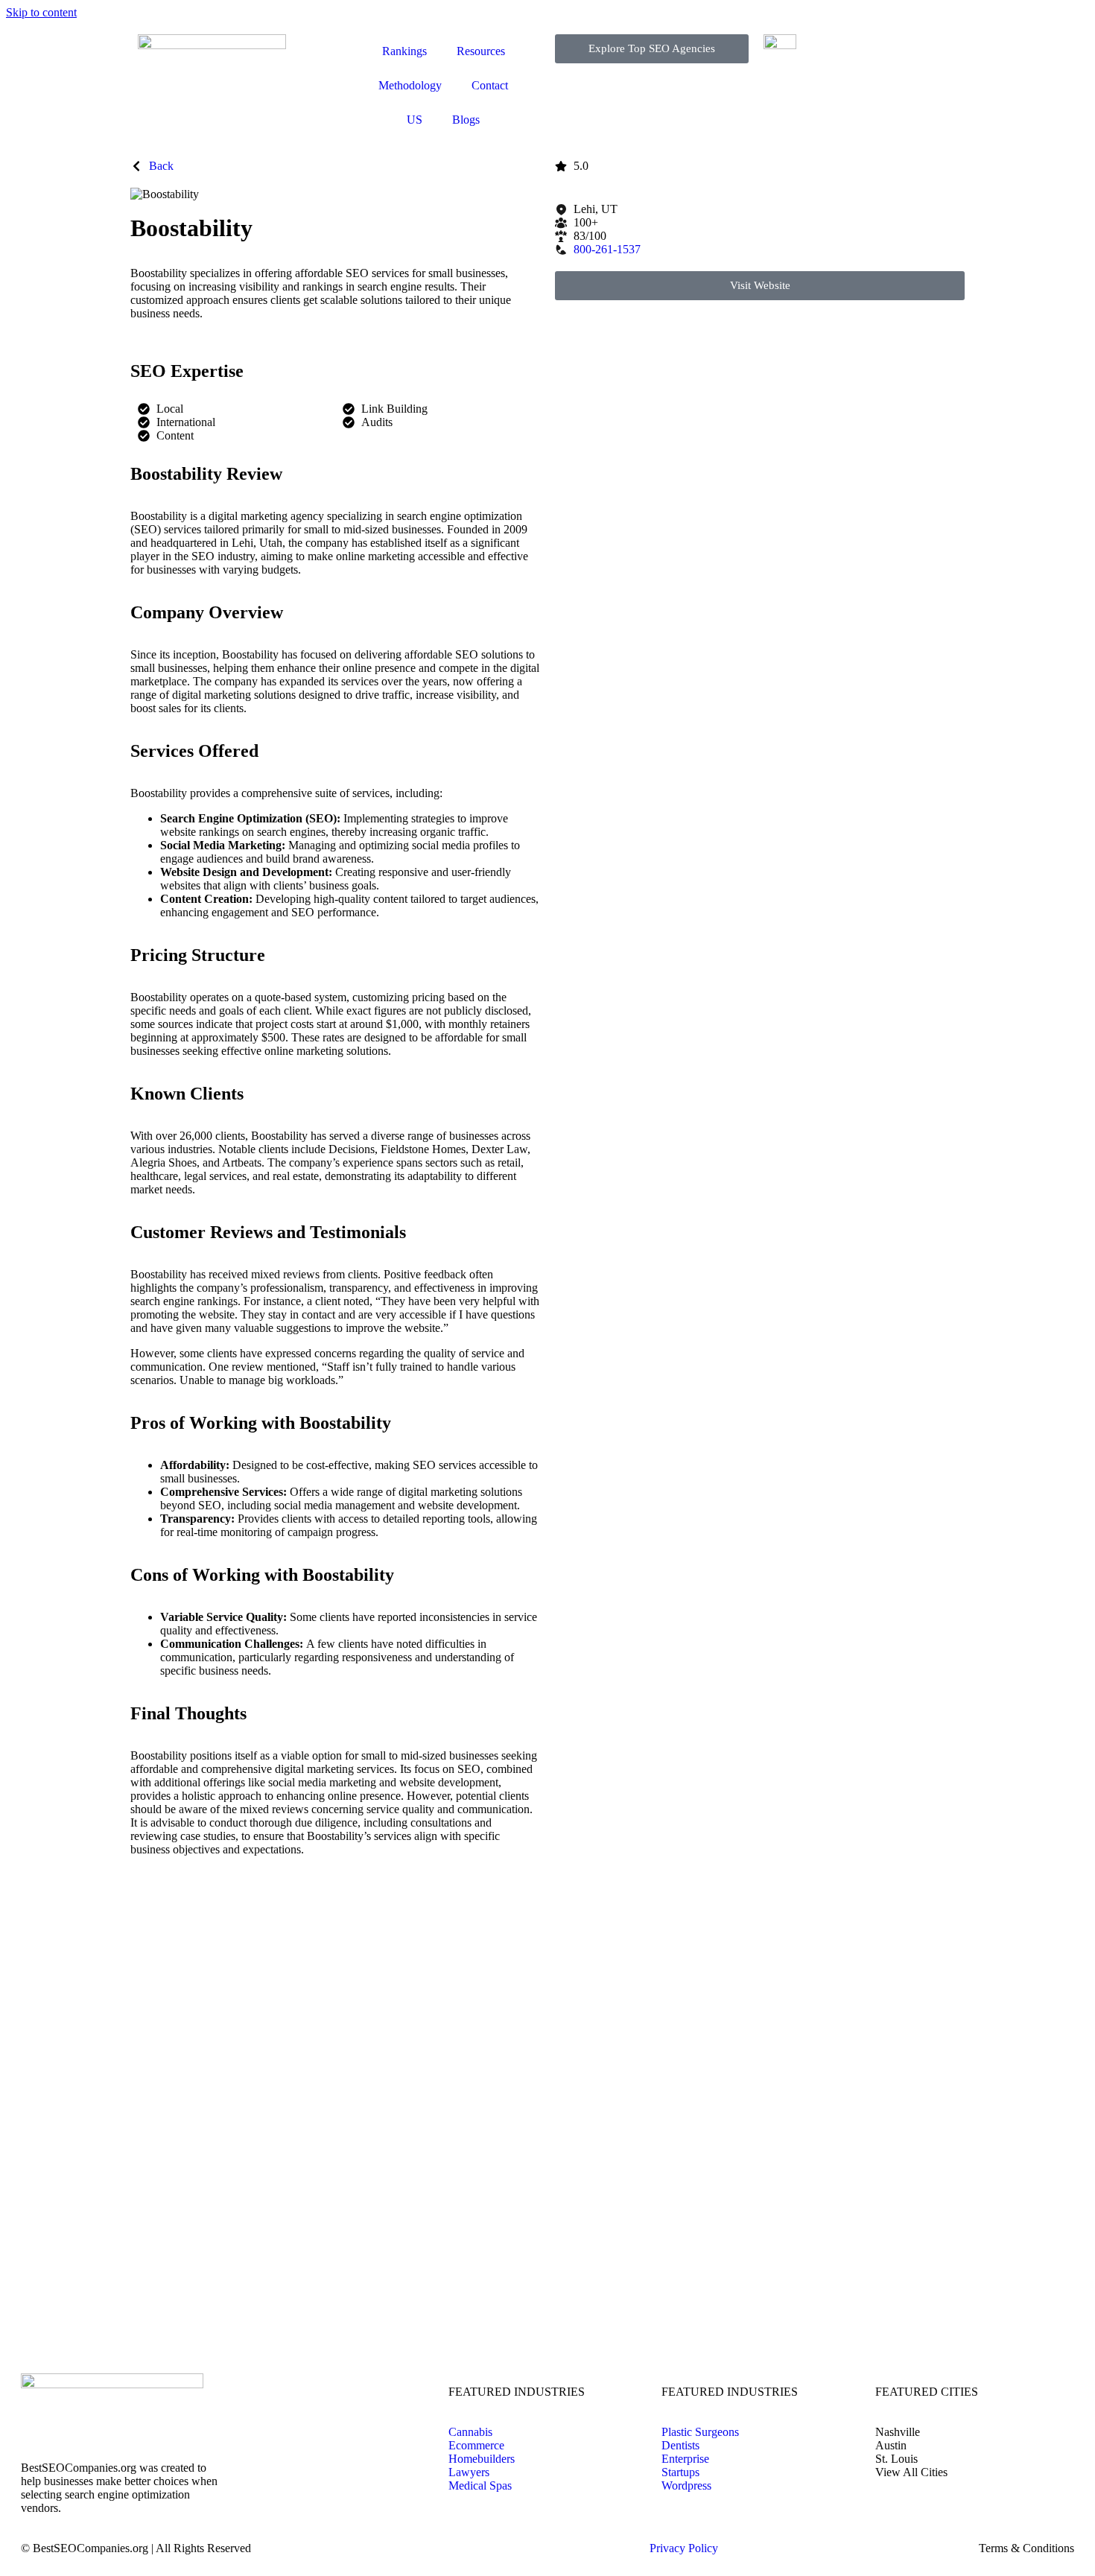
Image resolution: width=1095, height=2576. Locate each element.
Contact (490, 85)
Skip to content (41, 12)
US (415, 120)
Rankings (404, 51)
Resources (481, 51)
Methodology (410, 85)
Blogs (466, 120)
